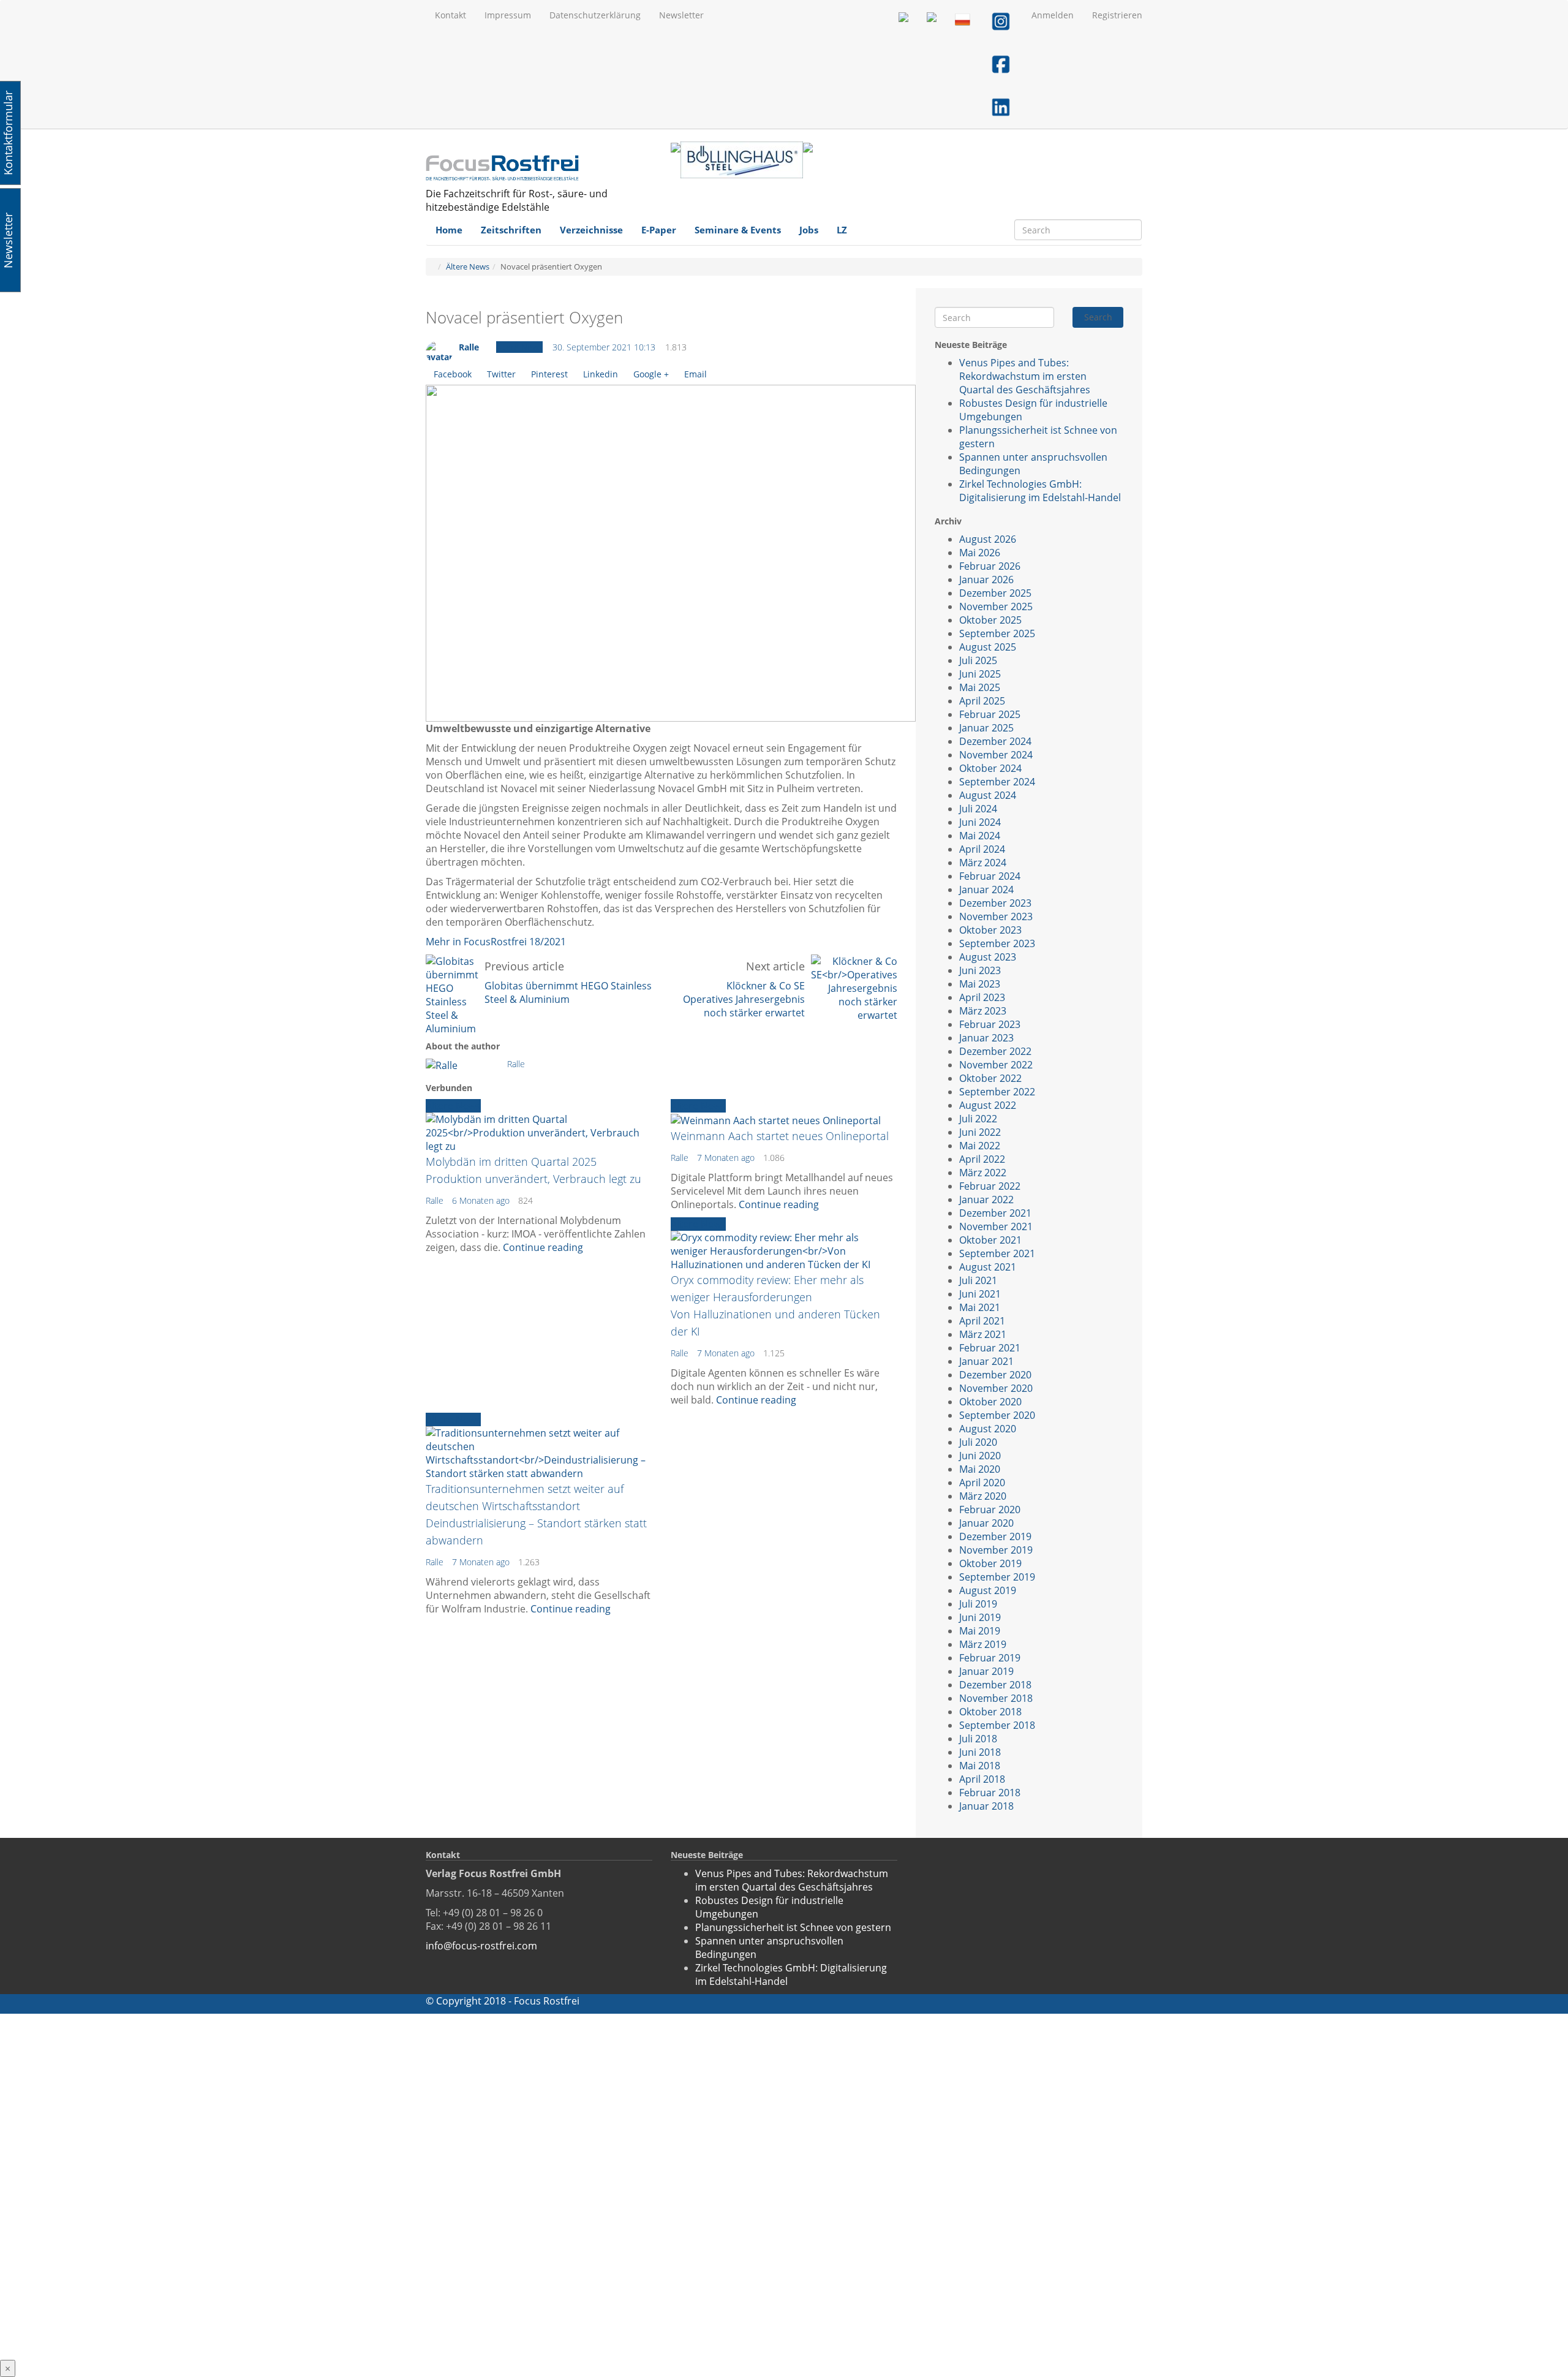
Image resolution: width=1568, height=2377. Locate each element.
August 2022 (988, 1105)
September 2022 (997, 1092)
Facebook (453, 374)
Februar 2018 (990, 1793)
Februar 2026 (990, 566)
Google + (651, 374)
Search (1098, 317)
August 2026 (988, 539)
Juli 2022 (978, 1119)
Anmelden (1053, 15)
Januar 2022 (986, 1200)
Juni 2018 (980, 1752)
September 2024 (997, 782)
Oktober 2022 (990, 1078)
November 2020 (996, 1388)
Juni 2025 (980, 674)
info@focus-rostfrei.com (481, 1946)
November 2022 (996, 1065)
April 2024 (982, 849)
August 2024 (988, 795)
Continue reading (543, 1247)
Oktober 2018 (990, 1712)
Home (449, 230)
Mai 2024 (980, 836)
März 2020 (983, 1496)
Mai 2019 (980, 1631)
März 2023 (983, 1011)
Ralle (469, 347)
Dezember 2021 (995, 1213)
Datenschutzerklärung (595, 15)
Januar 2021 (986, 1361)
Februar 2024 (990, 876)
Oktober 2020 (990, 1402)
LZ (842, 230)
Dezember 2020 (995, 1375)
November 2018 (996, 1698)
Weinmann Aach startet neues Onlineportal (780, 1136)
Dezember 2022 (995, 1051)
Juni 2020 (980, 1456)
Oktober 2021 (990, 1240)
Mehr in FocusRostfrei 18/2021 (496, 942)
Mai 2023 (980, 984)
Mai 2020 (980, 1469)
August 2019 (988, 1590)
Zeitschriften (511, 230)
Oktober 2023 (990, 930)
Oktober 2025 (990, 620)
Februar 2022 (990, 1186)
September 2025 (997, 633)
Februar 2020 (990, 1510)
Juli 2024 (978, 809)
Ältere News (468, 266)
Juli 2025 (978, 660)
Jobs (809, 230)
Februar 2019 (990, 1658)
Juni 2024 (980, 822)
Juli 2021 (978, 1280)
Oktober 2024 (990, 768)
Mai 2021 (980, 1307)
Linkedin (601, 374)
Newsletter (681, 15)
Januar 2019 (986, 1671)
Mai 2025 (980, 687)
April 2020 (982, 1483)
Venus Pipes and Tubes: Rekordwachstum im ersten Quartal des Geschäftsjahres (1025, 376)
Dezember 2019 (995, 1536)
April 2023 (982, 997)
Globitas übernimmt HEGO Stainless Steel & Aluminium (568, 992)
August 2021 (988, 1267)
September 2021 (997, 1253)
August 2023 (988, 957)
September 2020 (997, 1415)
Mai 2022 (980, 1146)
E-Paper (659, 230)
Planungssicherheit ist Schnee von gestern (793, 1927)
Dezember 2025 (995, 593)
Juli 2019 (978, 1604)
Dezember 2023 (995, 903)
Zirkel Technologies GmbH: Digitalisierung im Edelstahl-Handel (1040, 491)
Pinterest (549, 374)
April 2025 (982, 701)
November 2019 (996, 1550)
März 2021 (983, 1334)
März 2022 (983, 1173)
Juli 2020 (978, 1442)
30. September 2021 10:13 (604, 347)
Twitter (501, 374)
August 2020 (988, 1429)
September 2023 (997, 943)
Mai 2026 (980, 553)
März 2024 (983, 863)
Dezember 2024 (995, 741)
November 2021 (996, 1226)
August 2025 (988, 647)
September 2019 (997, 1577)
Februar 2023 (990, 1024)
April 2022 (982, 1159)
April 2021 (982, 1321)
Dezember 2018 (995, 1685)
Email (695, 374)
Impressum (508, 15)
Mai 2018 (980, 1766)
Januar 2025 (986, 728)
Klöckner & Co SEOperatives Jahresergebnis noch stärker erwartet (744, 999)
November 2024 (996, 755)
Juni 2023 (980, 970)
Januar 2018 (986, 1806)
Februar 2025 (990, 714)
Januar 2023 (986, 1038)
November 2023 (996, 916)
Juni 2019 (980, 1617)
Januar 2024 (986, 890)
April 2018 (982, 1779)
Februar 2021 (990, 1348)
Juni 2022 (980, 1132)
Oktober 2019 (990, 1563)
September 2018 (997, 1725)
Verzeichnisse (591, 230)
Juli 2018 (978, 1739)
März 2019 (983, 1644)
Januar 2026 (986, 580)
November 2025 (996, 607)
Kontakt (450, 15)
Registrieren (1117, 15)
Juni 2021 (980, 1294)
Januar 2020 (986, 1523)
